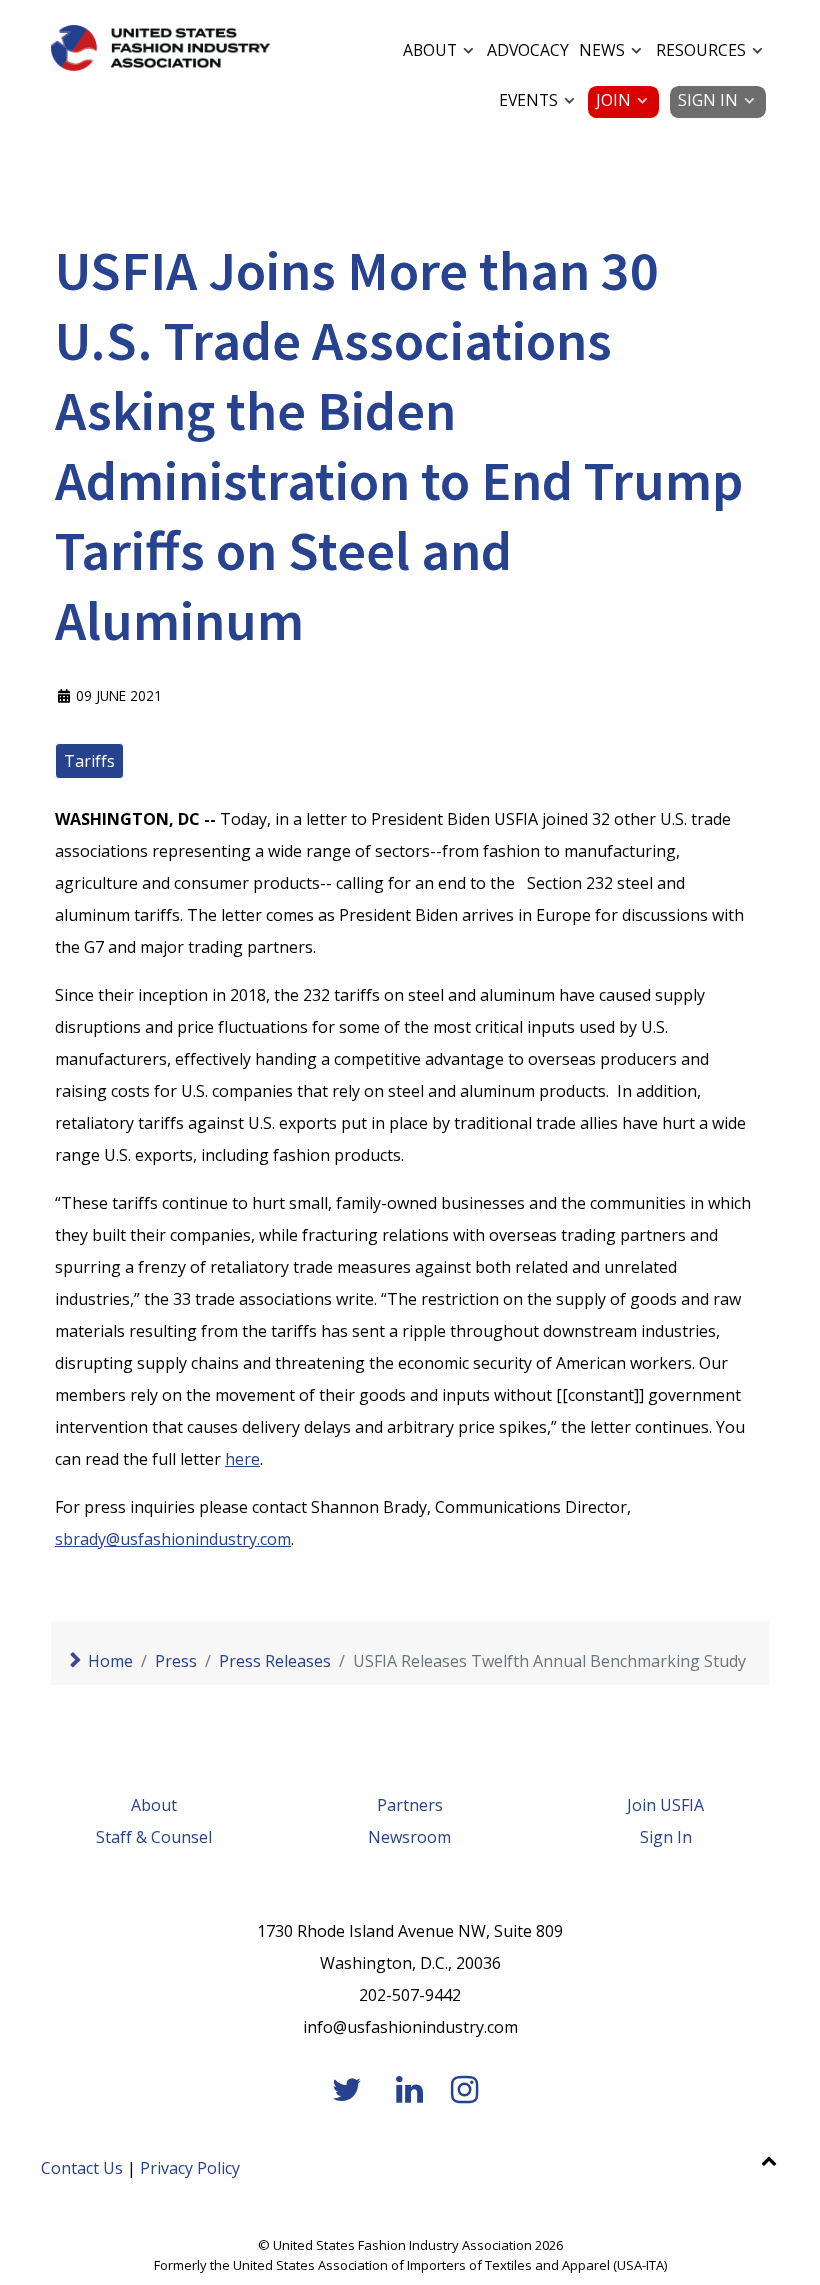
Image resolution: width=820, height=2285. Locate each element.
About (154, 1805)
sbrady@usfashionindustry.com (173, 1539)
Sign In (666, 1837)
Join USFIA (665, 1805)
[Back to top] (768, 2160)
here (242, 1459)
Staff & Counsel (154, 1837)
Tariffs (89, 761)
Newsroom (409, 1837)
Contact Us (82, 2168)
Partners (410, 1805)
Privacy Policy (190, 2168)
